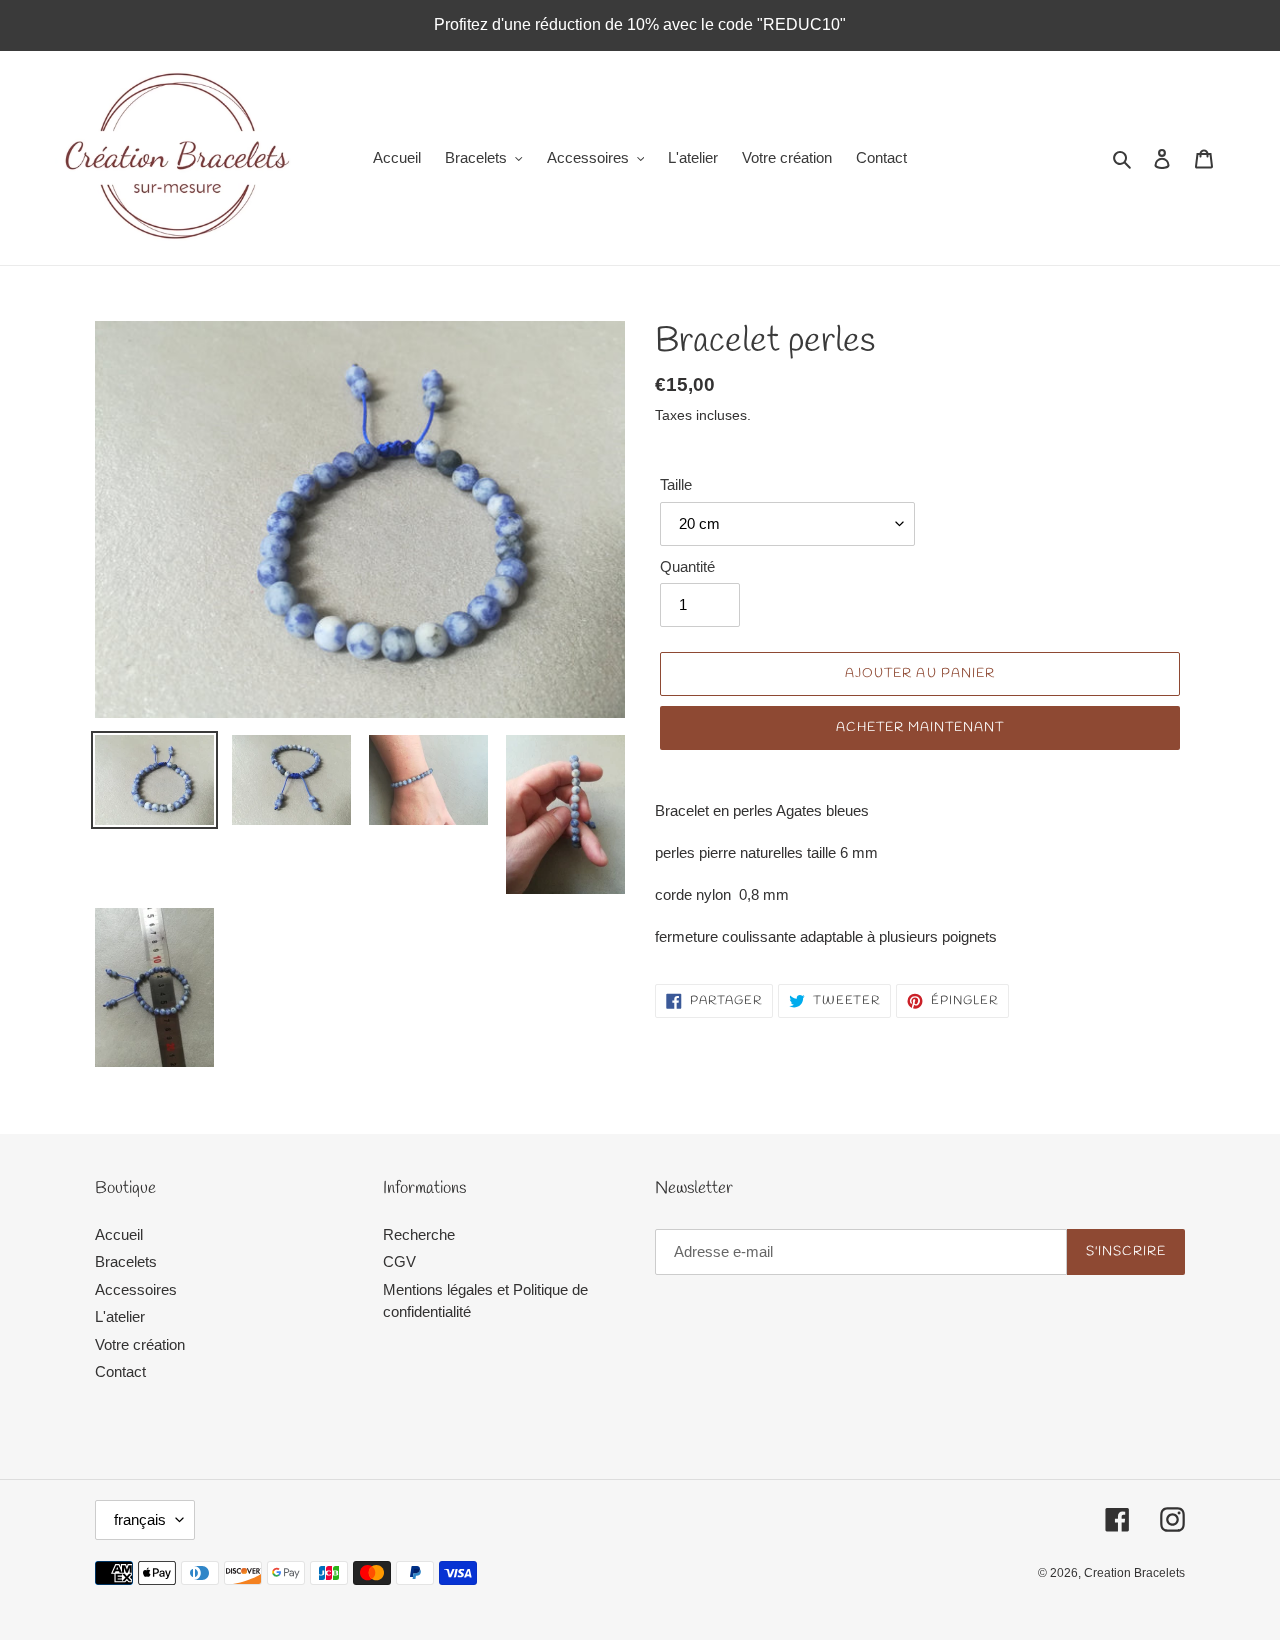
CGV (399, 1261)
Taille (676, 484)
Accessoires (136, 1289)
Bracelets (126, 1261)
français (140, 1519)
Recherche (419, 1234)
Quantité (687, 566)
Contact (120, 1371)
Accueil (119, 1234)
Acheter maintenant (920, 727)
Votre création (140, 1344)
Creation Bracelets (1134, 1573)
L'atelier (120, 1316)
